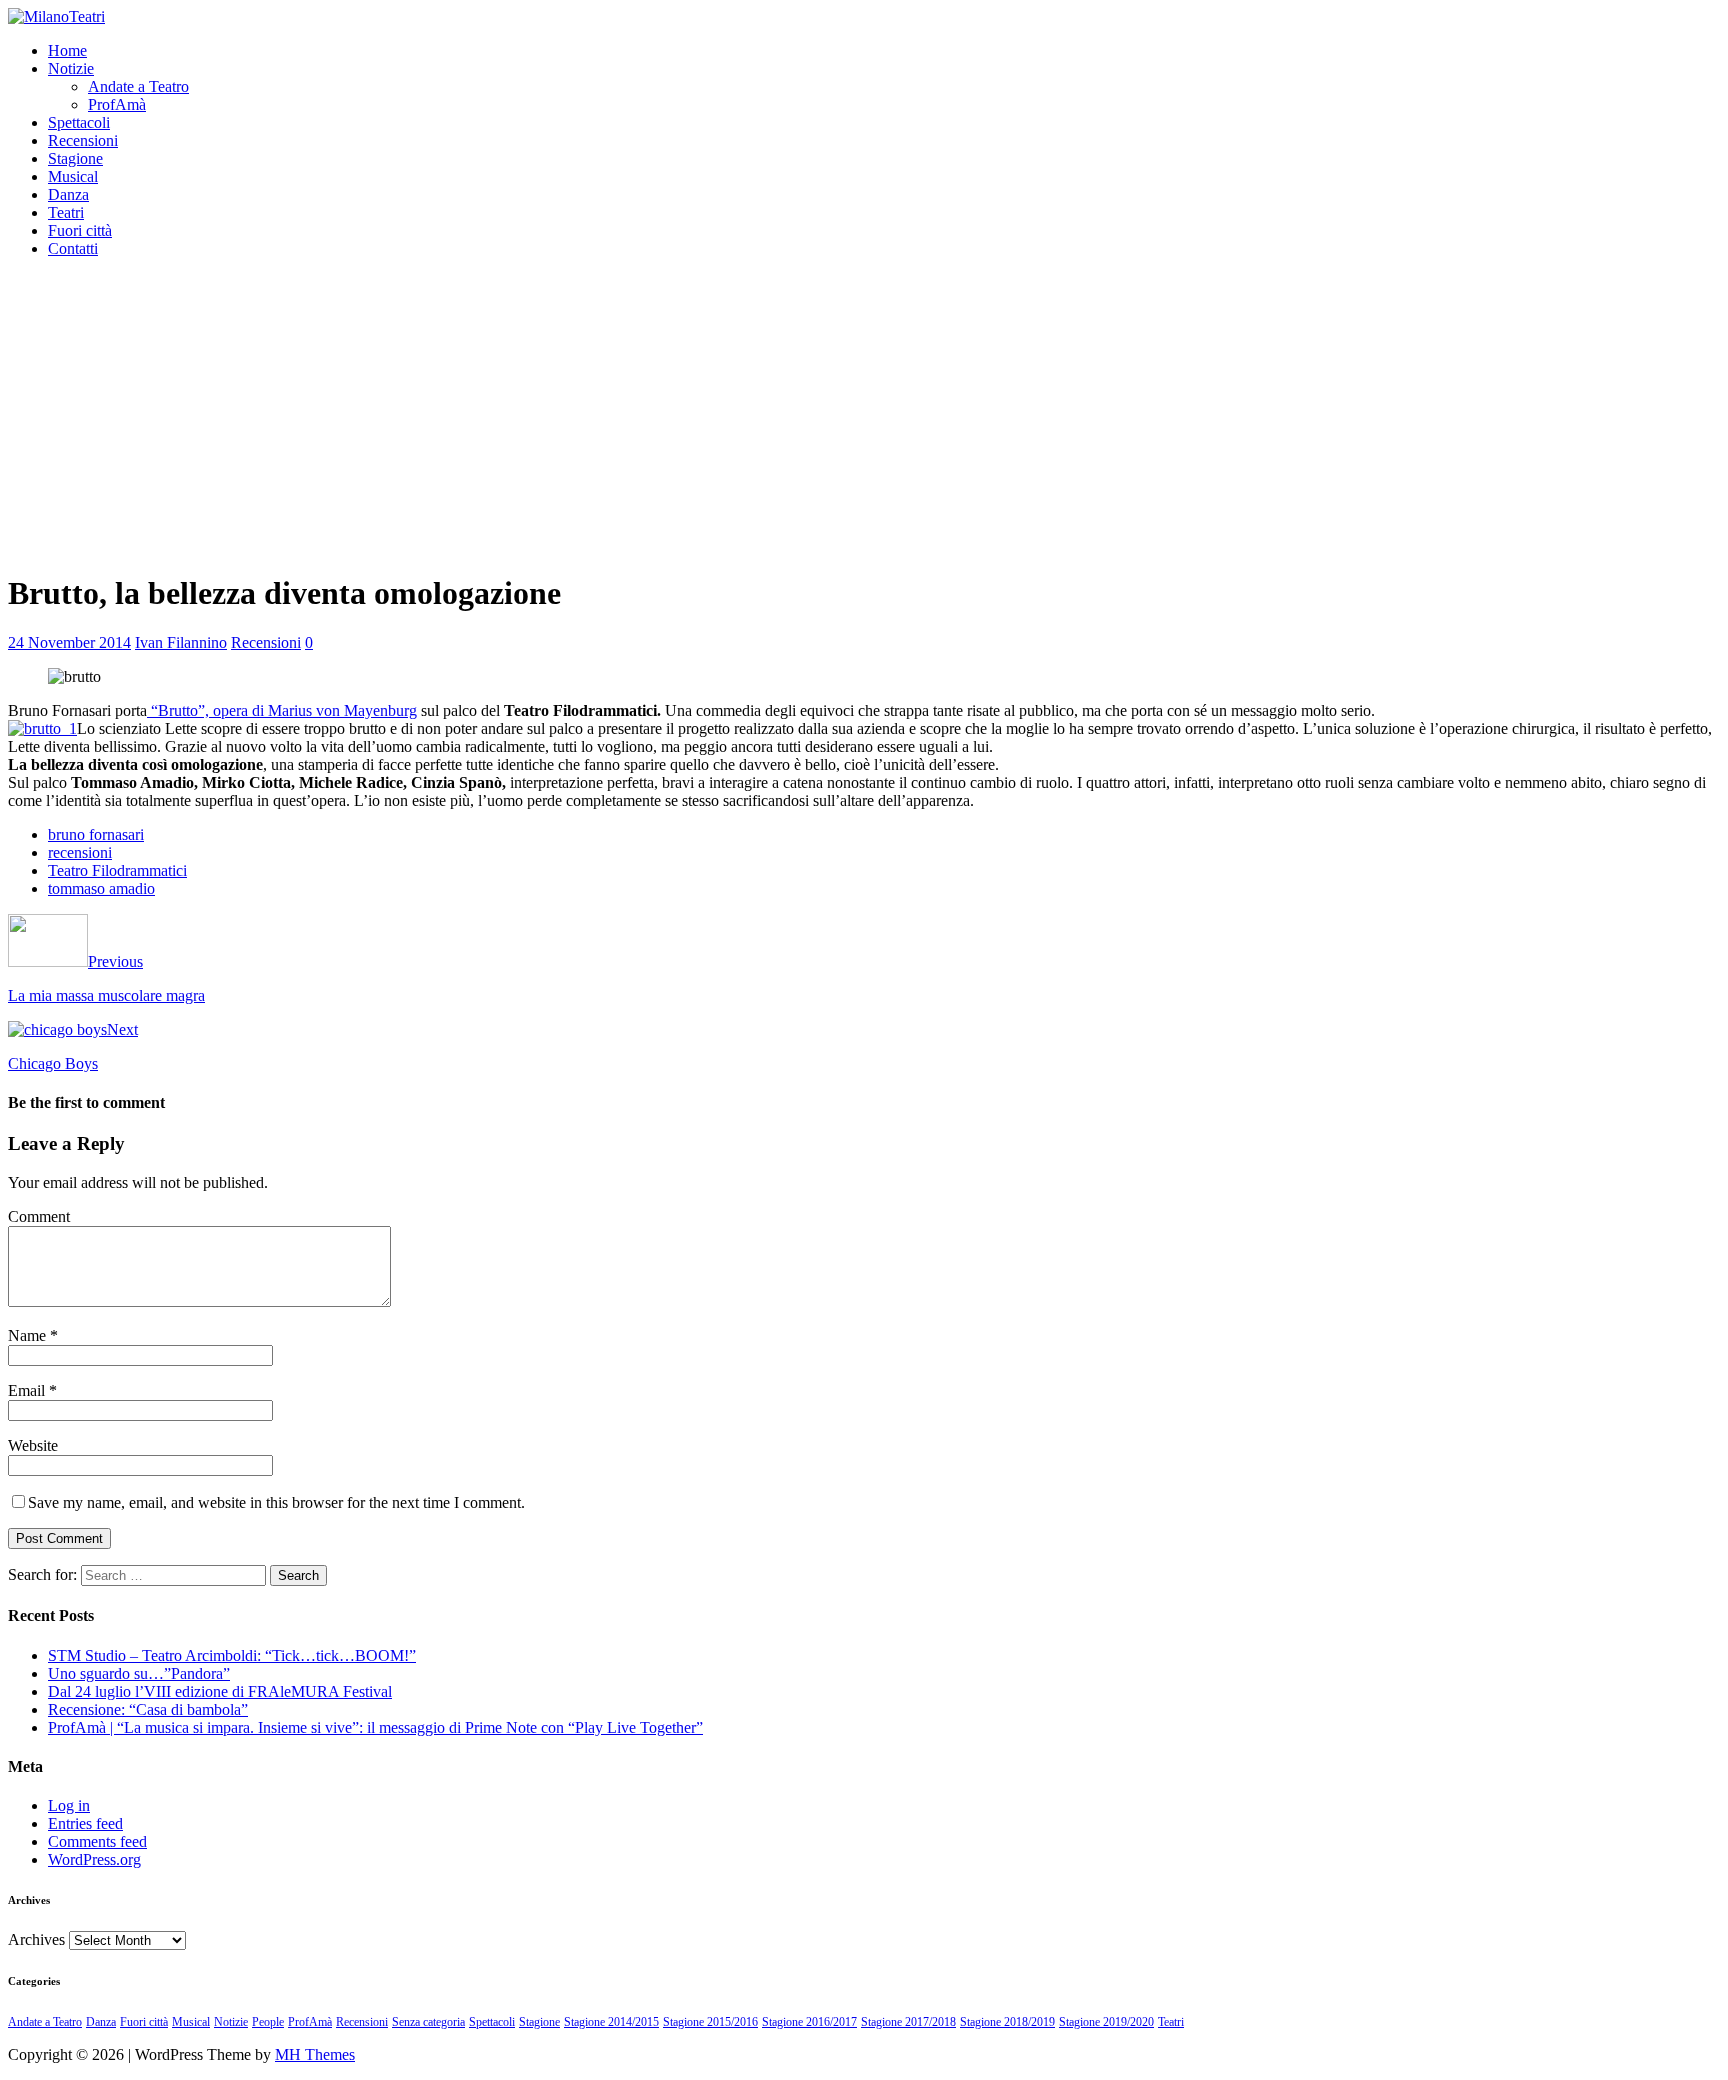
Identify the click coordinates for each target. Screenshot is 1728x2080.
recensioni (80, 852)
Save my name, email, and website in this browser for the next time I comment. (276, 1502)
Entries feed (85, 1823)
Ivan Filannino (181, 642)
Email (28, 1390)
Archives (36, 1939)
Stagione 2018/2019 (1007, 2022)
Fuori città (80, 230)
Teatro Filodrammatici (117, 870)
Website (33, 1445)
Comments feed (97, 1841)
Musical (73, 176)
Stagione (75, 158)
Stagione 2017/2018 (908, 2022)
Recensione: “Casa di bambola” (148, 1709)
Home (67, 50)
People (268, 2022)
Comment (39, 1216)
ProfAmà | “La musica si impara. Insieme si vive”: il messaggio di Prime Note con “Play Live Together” (375, 1727)
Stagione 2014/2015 (611, 2022)
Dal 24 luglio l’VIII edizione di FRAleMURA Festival (220, 1691)
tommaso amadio (101, 888)
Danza (68, 194)
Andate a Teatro (138, 86)
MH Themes (315, 2054)
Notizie (71, 68)
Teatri (66, 212)
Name (29, 1335)
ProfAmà (117, 104)
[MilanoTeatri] (56, 16)
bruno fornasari (96, 834)
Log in (69, 1805)
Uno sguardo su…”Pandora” (139, 1673)
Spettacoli (79, 122)
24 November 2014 (69, 642)
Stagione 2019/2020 (1106, 2022)
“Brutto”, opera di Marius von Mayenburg (282, 710)
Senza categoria (428, 2022)
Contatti (73, 248)
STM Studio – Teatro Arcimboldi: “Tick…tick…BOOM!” (232, 1655)
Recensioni (83, 140)
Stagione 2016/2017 (809, 2022)
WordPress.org (94, 1859)
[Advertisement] (864, 414)
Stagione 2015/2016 (710, 2022)
